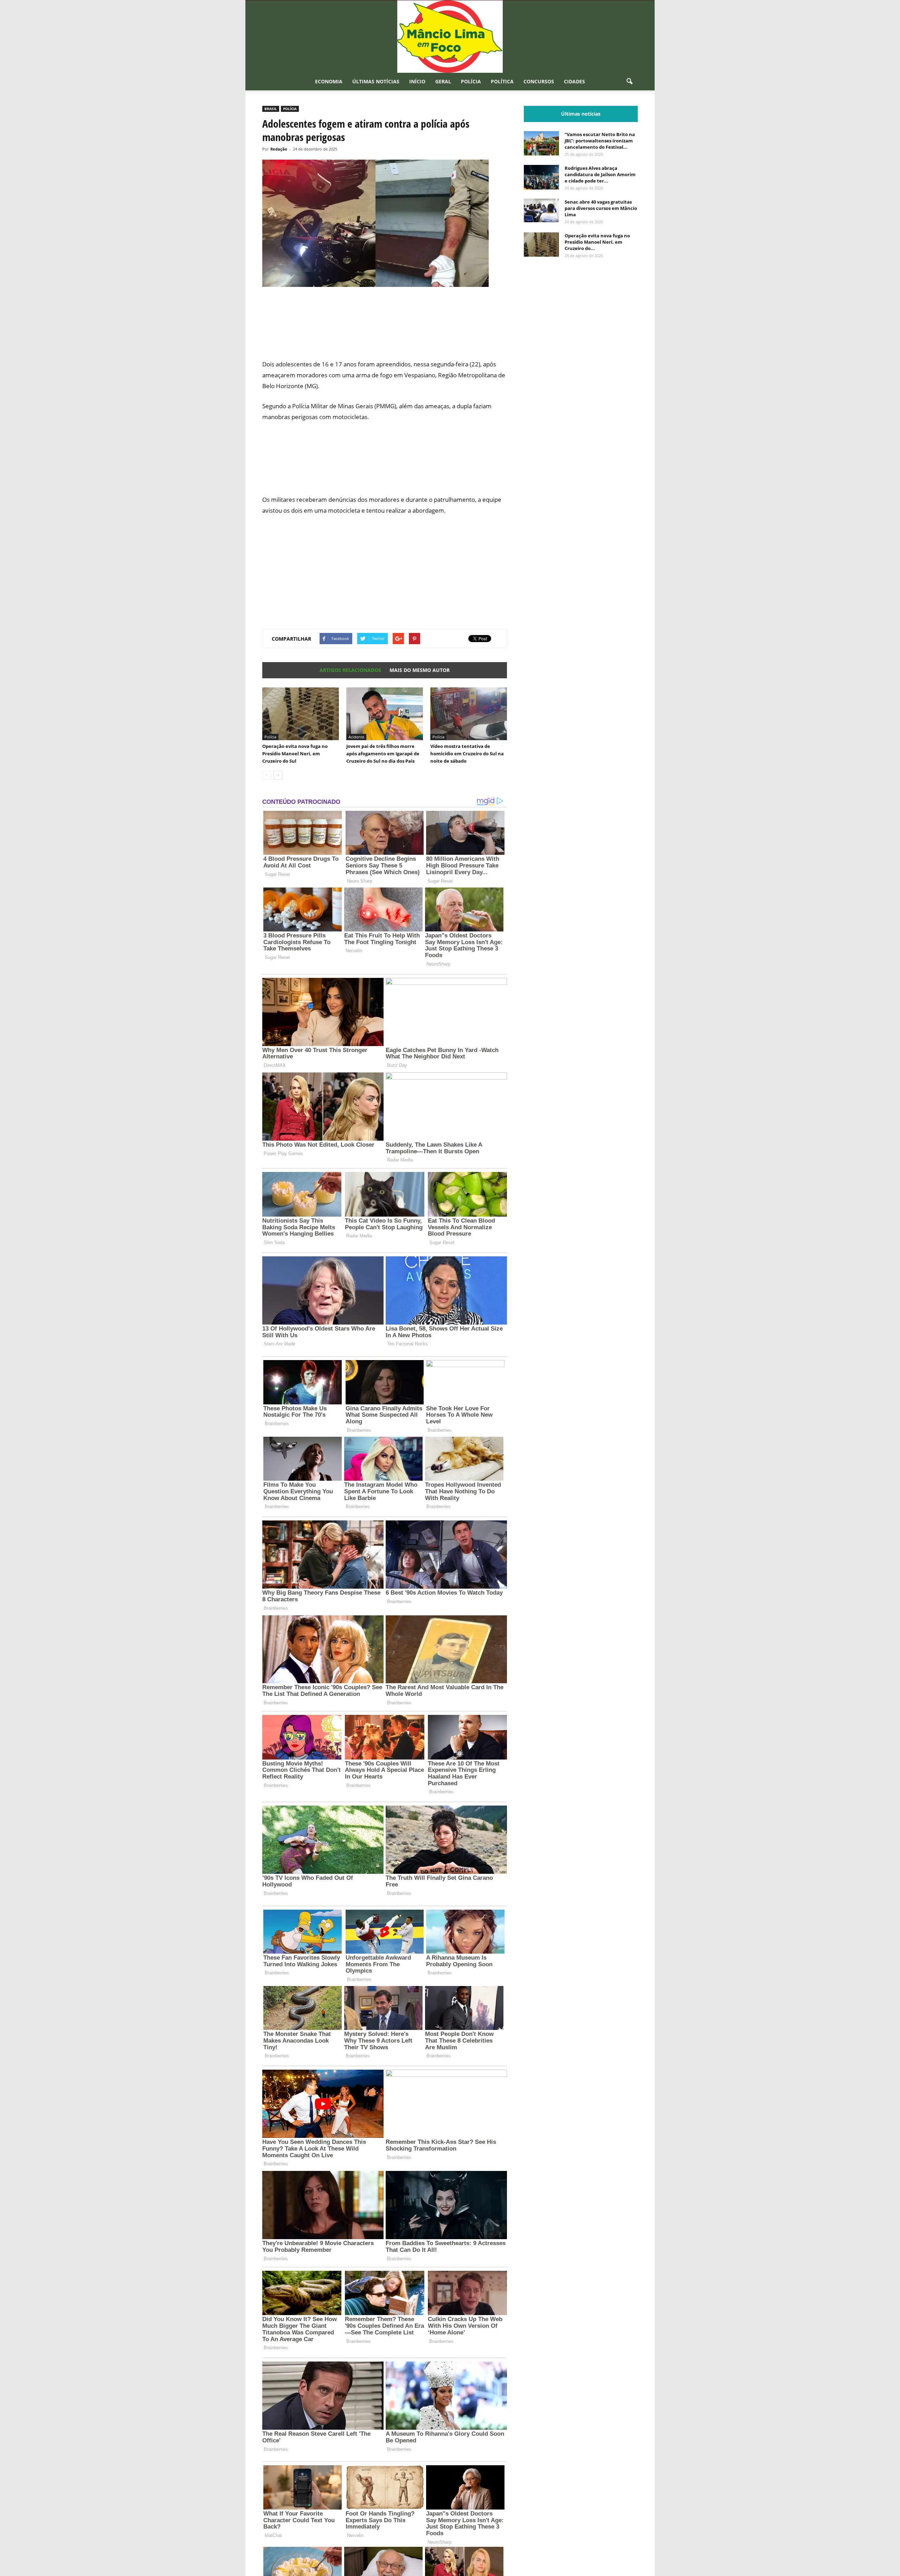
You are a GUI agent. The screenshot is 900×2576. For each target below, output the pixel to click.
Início (417, 81)
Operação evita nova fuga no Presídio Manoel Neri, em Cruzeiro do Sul (295, 754)
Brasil (271, 109)
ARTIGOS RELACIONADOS (350, 670)
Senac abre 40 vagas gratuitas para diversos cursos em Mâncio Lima (601, 208)
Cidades (574, 81)
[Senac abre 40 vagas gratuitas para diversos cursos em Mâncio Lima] (541, 210)
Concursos (539, 81)
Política (502, 81)
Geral (443, 81)
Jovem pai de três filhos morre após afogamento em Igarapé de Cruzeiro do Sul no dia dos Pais (383, 754)
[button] (629, 82)
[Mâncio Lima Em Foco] (450, 37)
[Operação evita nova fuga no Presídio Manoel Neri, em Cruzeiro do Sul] (301, 714)
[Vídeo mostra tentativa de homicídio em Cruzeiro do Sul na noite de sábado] (469, 714)
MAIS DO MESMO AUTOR (420, 670)
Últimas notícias (376, 81)
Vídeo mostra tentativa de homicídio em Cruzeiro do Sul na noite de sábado (467, 754)
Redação (279, 149)
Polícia (471, 81)
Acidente (356, 737)
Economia (329, 81)
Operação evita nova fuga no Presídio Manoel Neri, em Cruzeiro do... (597, 242)
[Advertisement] (385, 327)
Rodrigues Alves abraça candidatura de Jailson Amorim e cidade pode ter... (600, 174)
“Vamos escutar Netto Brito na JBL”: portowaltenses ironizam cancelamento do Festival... (600, 141)
